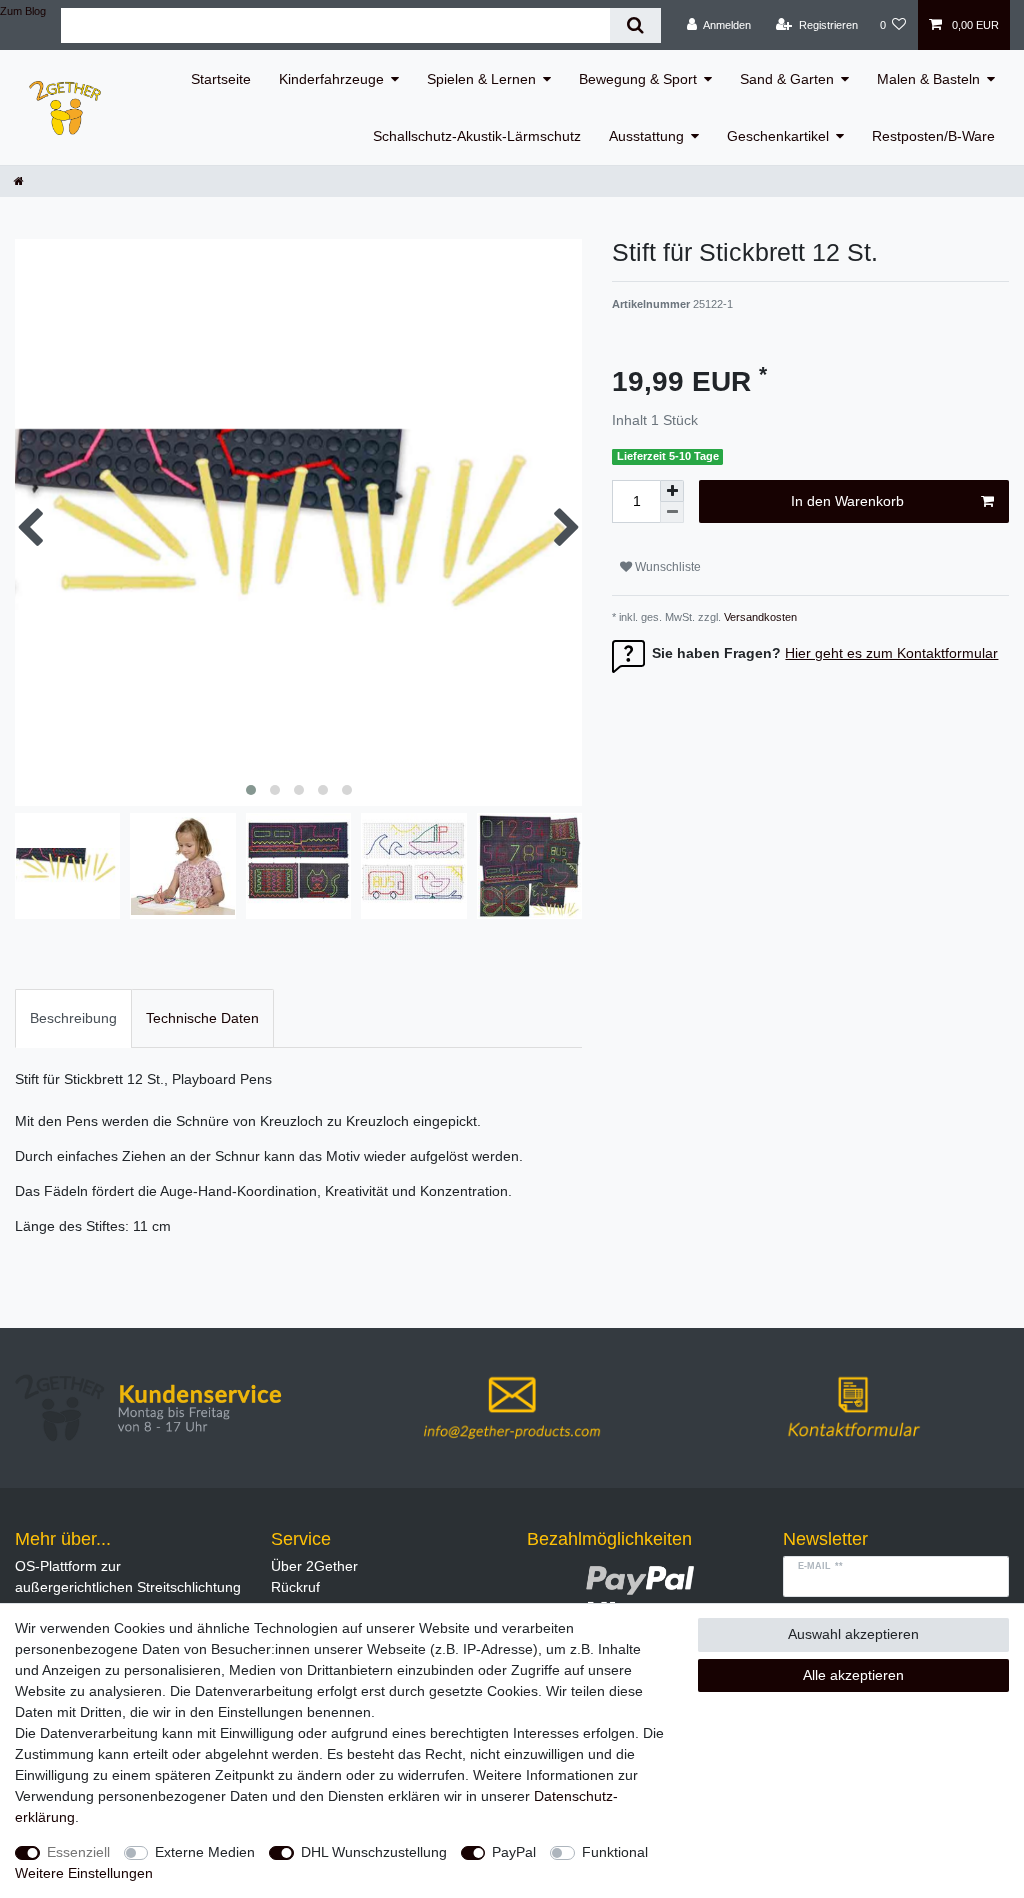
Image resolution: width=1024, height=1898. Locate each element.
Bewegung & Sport (638, 79)
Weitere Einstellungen (84, 1873)
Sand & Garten (787, 79)
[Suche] (635, 25)
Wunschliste (666, 567)
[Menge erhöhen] (672, 491)
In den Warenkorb (847, 501)
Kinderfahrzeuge (331, 79)
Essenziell (78, 1852)
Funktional (615, 1852)
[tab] (73, 1018)
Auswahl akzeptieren (853, 1634)
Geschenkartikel (778, 136)
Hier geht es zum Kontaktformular (891, 653)
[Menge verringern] (672, 512)
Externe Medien (205, 1852)
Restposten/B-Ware (933, 136)
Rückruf (295, 1587)
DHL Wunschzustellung (374, 1852)
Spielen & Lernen (481, 79)
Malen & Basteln (928, 79)
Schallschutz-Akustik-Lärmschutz (477, 136)
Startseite (221, 79)
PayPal (514, 1852)
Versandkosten (759, 617)
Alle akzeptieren (853, 1675)
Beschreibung (73, 1018)
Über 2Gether (314, 1566)
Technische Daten (202, 1018)
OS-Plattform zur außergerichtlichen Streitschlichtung (128, 1576)
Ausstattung (646, 136)
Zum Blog (23, 11)
